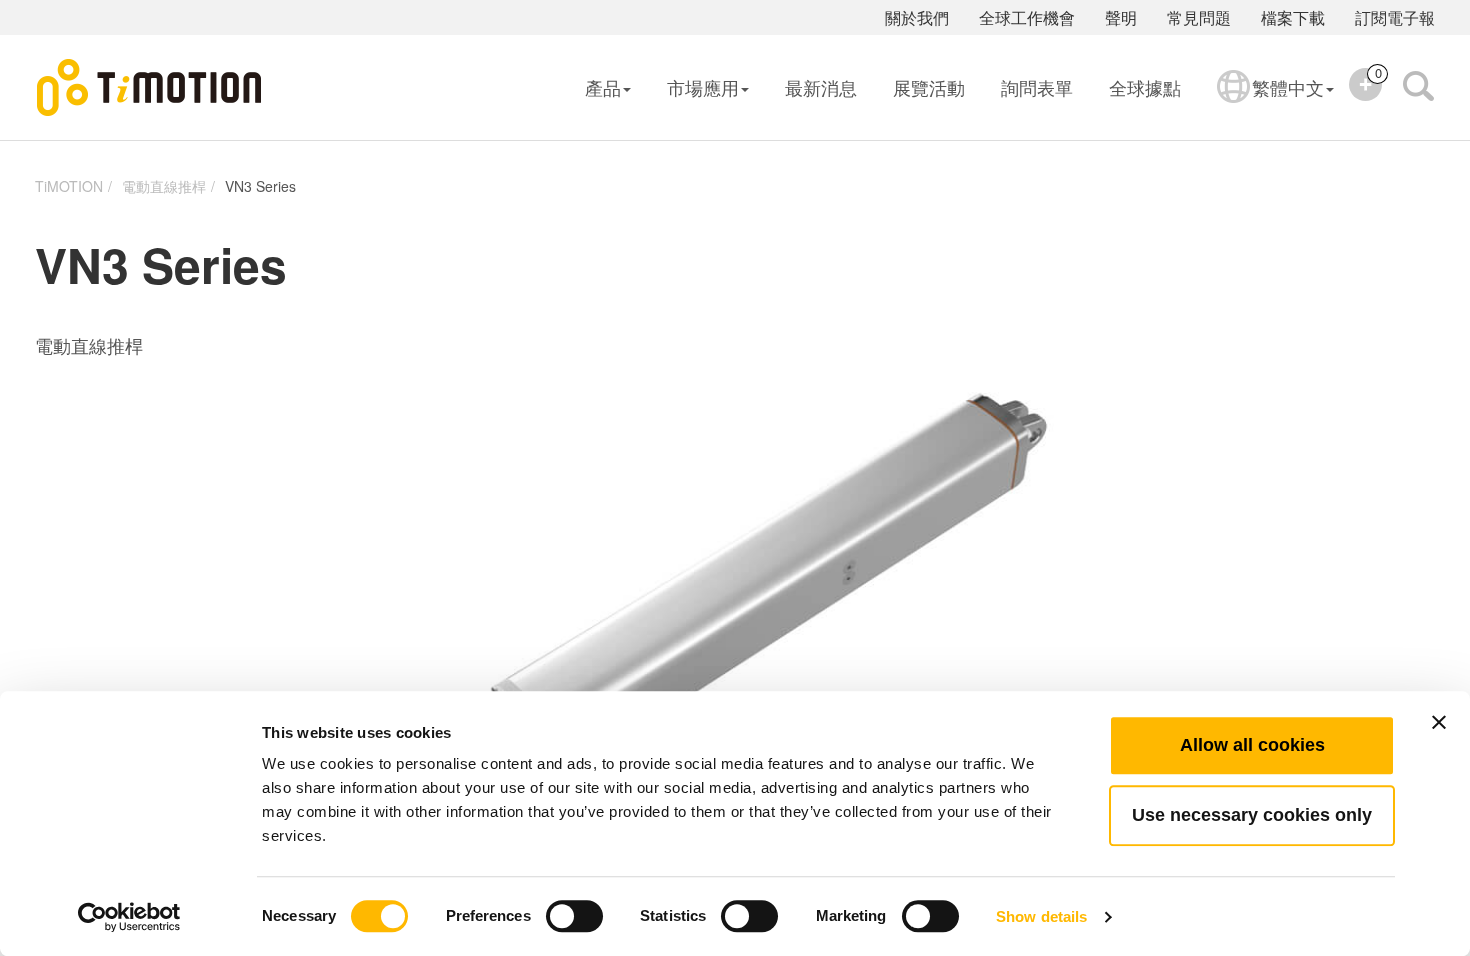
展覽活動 (929, 87)
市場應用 (703, 87)
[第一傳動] (150, 88)
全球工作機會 (1027, 17)
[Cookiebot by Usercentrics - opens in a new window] (129, 917)
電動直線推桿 (164, 186)
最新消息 (821, 87)
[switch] (574, 916)
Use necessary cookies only (1252, 815)
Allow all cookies (1252, 745)
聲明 (1121, 17)
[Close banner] (1439, 722)
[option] (735, 605)
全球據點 (1145, 87)
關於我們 (917, 17)
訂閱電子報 (1395, 17)
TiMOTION (69, 186)
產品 (603, 87)
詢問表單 (1037, 87)
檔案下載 (1293, 17)
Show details (1041, 916)
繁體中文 (1288, 87)
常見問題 (1199, 17)
